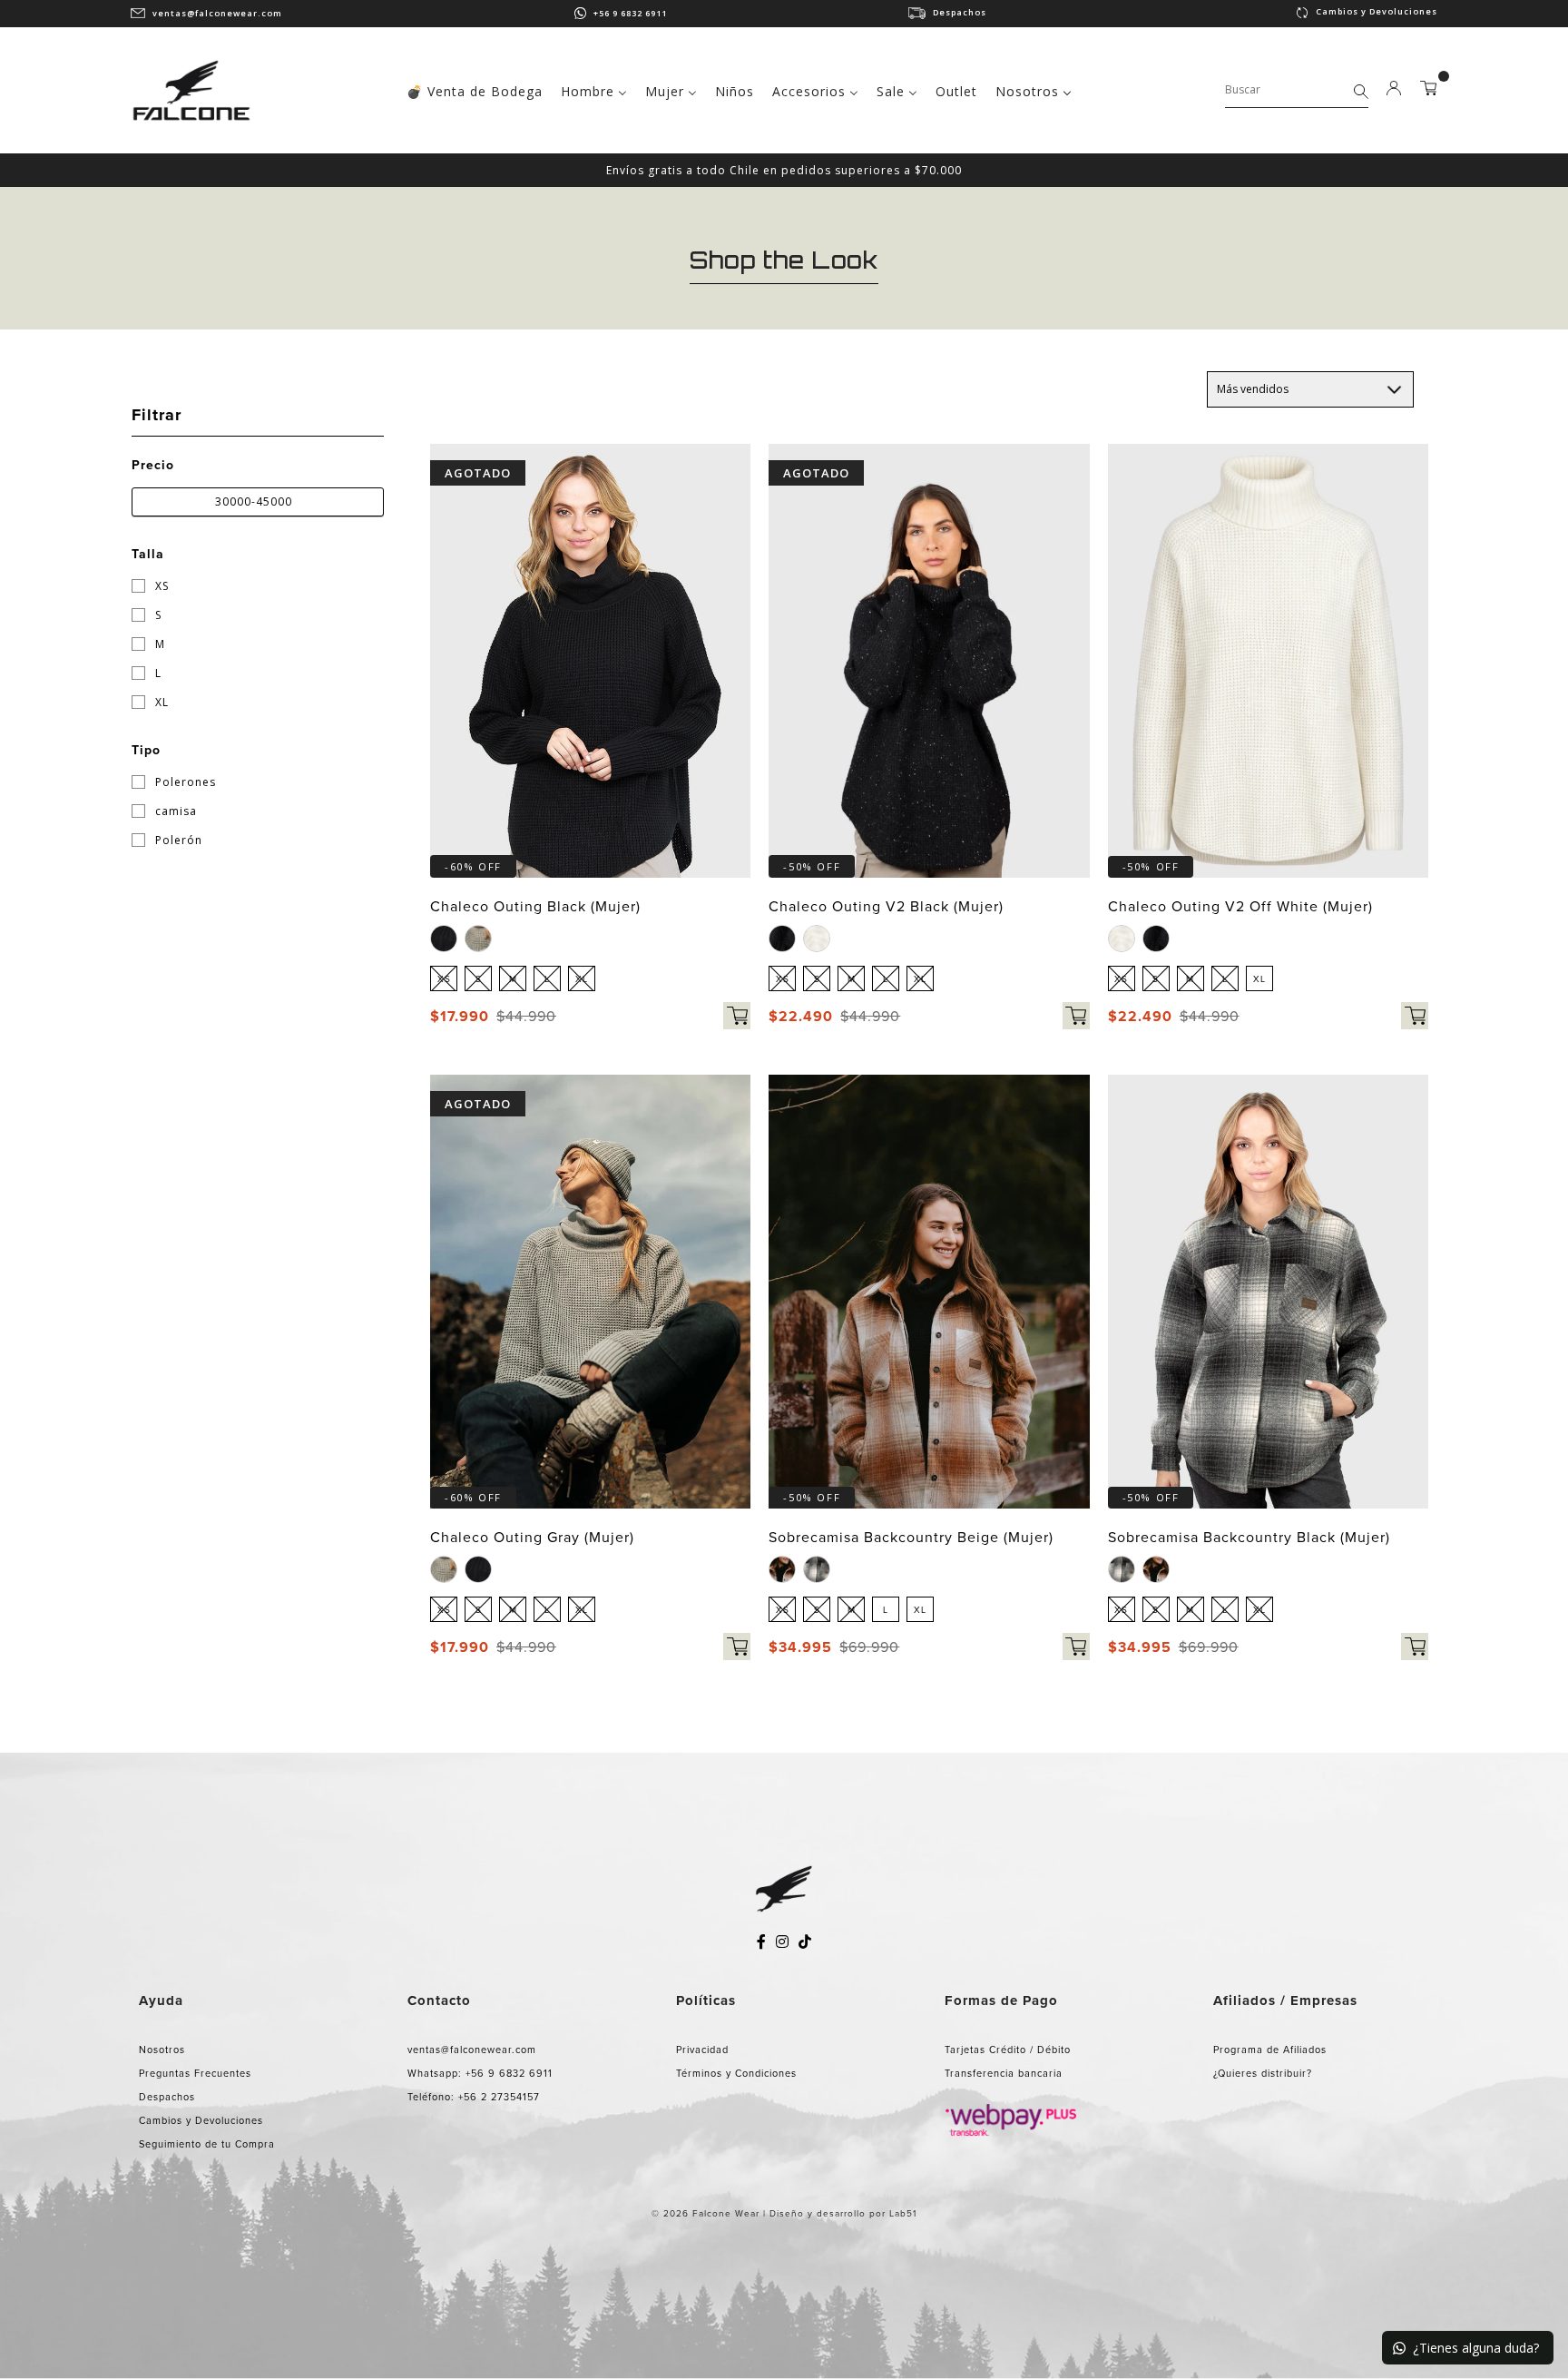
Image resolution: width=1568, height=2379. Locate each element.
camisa (174, 811)
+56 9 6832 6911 (630, 13)
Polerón (177, 840)
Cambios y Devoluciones (1377, 11)
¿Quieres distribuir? (1263, 2073)
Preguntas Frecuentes (195, 2073)
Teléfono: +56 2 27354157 (474, 2097)
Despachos (960, 12)
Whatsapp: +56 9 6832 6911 (480, 2073)
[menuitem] (475, 89)
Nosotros (162, 2050)
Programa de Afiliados (1270, 2050)
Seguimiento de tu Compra (207, 2144)
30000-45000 (254, 501)
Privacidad (702, 2050)
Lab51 (903, 2213)
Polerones (184, 782)
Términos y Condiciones (736, 2073)
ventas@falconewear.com (217, 13)
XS (160, 586)
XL (160, 702)
